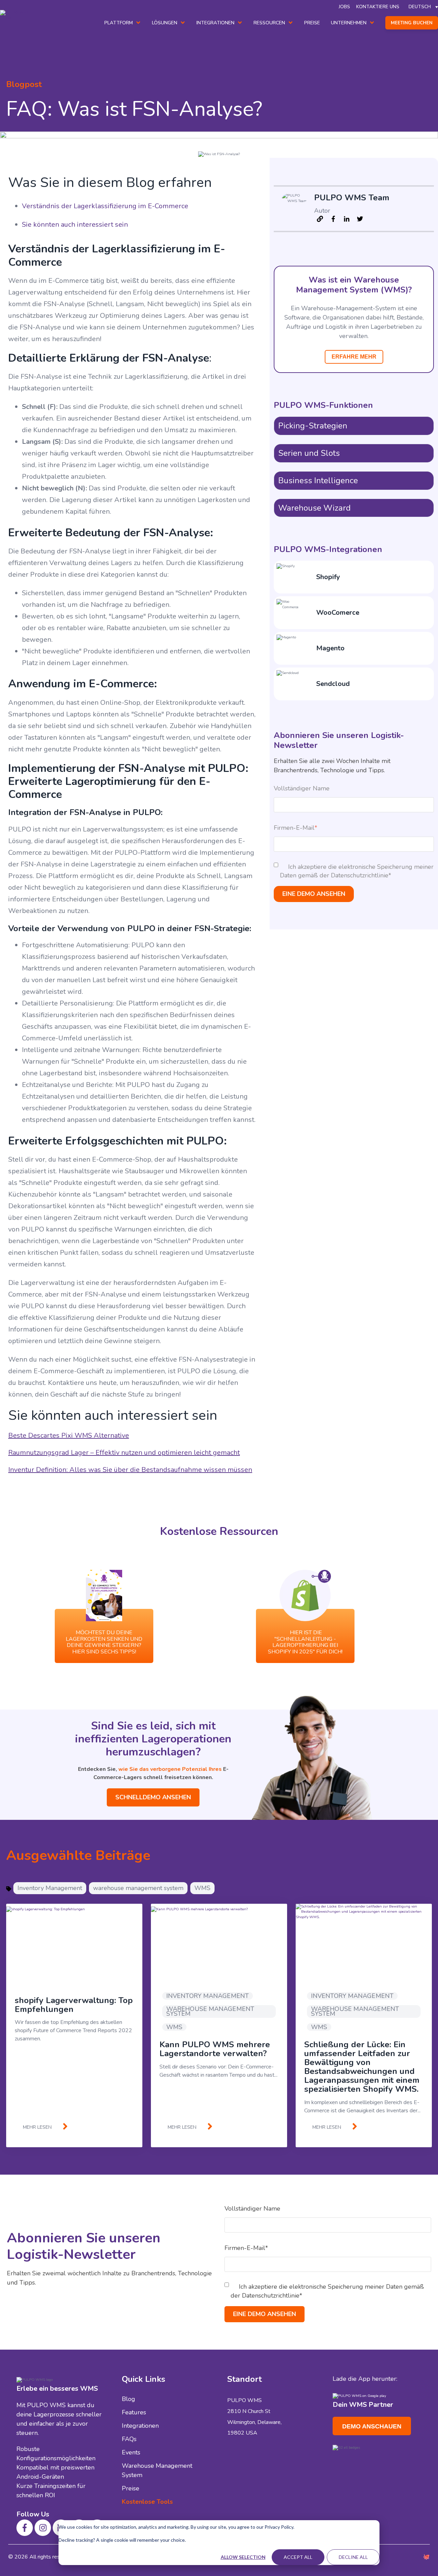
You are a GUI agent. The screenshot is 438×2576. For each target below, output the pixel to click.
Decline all (353, 2557)
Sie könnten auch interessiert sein (75, 224)
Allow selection (243, 2557)
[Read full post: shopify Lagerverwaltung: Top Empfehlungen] (74, 1941)
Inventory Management (50, 1888)
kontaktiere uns (378, 7)
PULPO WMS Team (352, 198)
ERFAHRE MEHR (354, 357)
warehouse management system (138, 1888)
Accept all (298, 2557)
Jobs (344, 7)
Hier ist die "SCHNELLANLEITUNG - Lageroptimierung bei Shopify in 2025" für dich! (305, 1642)
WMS (202, 1888)
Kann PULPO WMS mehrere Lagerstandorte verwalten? (215, 2049)
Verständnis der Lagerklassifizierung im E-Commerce (105, 206)
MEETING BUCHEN (412, 23)
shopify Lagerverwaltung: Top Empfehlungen (74, 2005)
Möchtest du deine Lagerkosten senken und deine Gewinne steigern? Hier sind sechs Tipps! (104, 1642)
